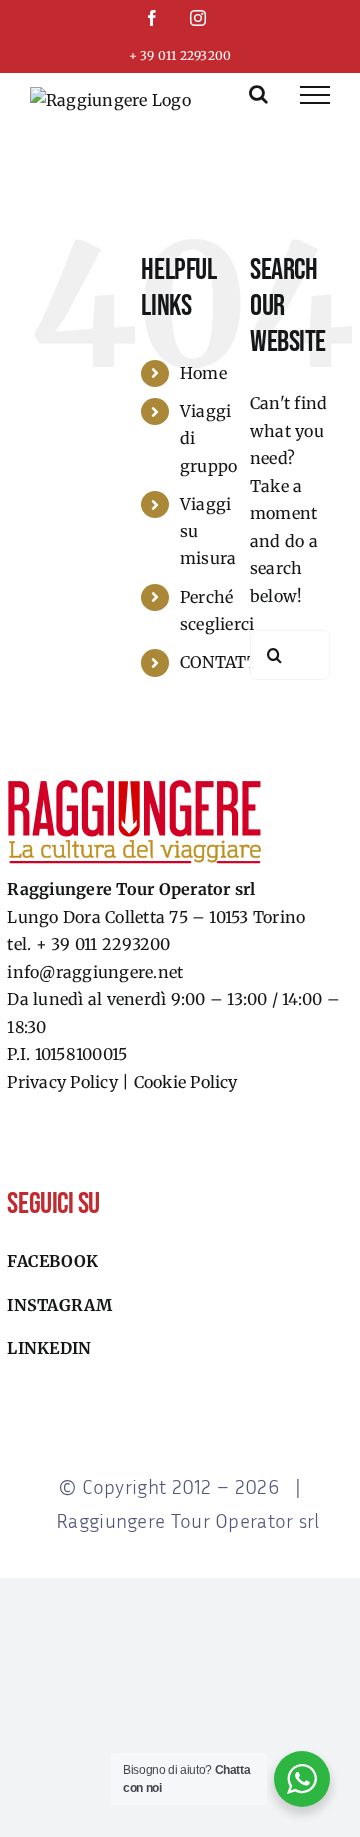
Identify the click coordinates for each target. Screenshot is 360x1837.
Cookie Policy (186, 1082)
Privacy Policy (62, 1082)
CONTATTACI (232, 662)
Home (203, 373)
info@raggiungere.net (95, 972)
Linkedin (49, 1348)
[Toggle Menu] (315, 95)
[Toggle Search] (258, 94)
